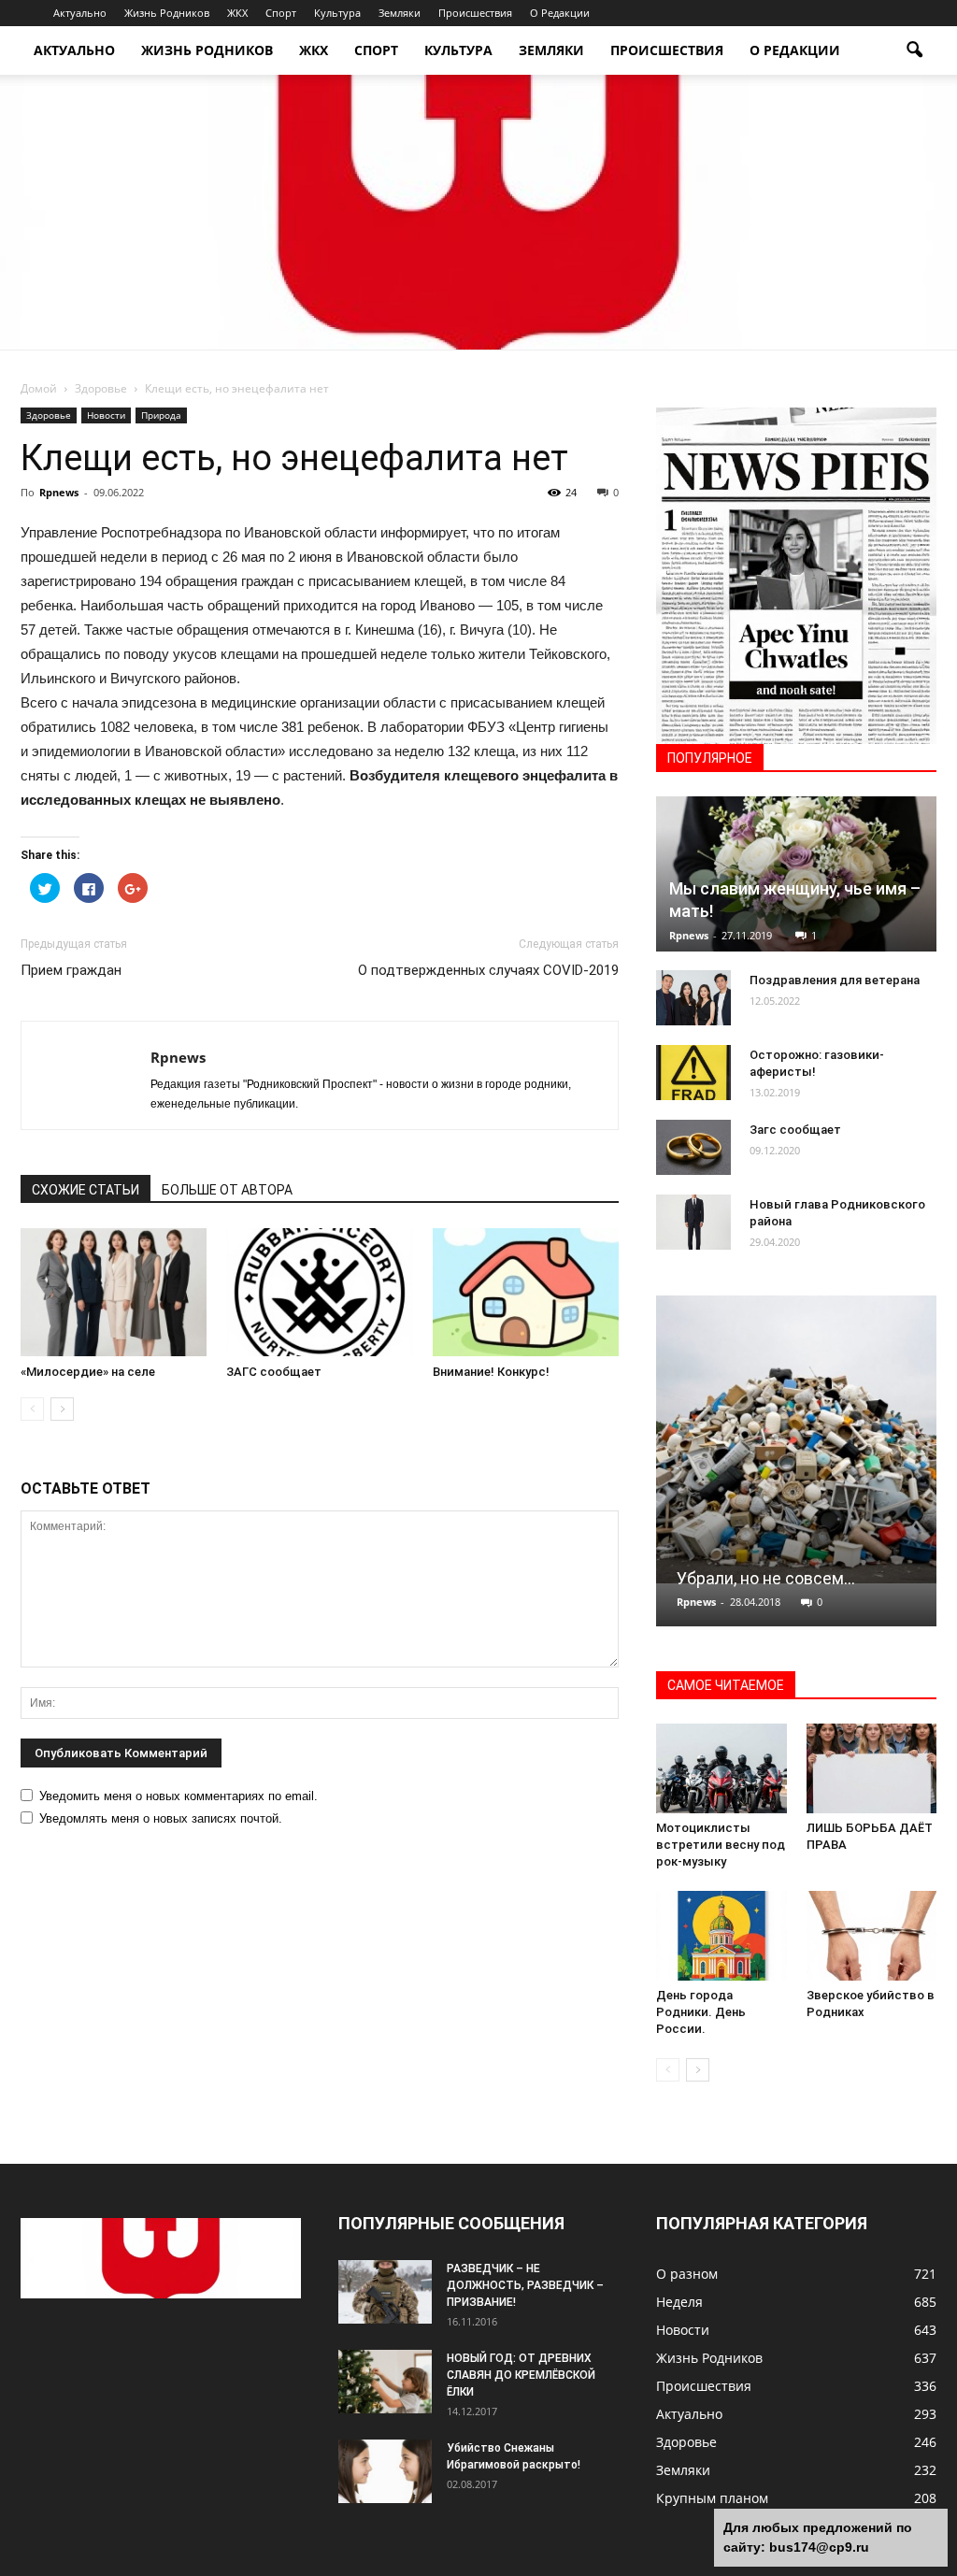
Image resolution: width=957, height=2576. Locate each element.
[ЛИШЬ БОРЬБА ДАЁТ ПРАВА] (872, 1768)
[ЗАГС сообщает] (319, 1292)
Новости (106, 415)
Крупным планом (712, 2498)
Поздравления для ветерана (835, 980)
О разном (687, 2274)
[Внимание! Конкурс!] (526, 1292)
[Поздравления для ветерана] (693, 998)
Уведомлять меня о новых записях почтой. (161, 1818)
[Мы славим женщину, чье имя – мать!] (796, 874)
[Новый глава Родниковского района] (693, 1223)
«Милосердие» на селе (88, 1372)
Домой (39, 388)
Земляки (400, 13)
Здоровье (49, 415)
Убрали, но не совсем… (766, 1578)
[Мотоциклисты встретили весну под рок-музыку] (721, 1768)
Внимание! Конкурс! (491, 1372)
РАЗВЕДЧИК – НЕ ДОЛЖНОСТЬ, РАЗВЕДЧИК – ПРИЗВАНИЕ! (525, 2285)
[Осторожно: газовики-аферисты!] (693, 1073)
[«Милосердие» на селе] (114, 1292)
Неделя (679, 2302)
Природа (161, 415)
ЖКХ (237, 13)
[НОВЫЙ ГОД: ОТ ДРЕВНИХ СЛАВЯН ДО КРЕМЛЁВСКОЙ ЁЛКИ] (385, 2382)
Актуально (80, 13)
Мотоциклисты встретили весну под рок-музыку (721, 1845)
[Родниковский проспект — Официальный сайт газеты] (478, 212)
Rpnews (59, 492)
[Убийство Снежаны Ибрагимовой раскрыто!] (385, 2472)
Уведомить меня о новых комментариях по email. (179, 1796)
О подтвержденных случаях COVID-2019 (488, 970)
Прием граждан (71, 970)
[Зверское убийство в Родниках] (872, 1936)
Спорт (281, 13)
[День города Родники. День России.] (721, 1936)
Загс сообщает (795, 1130)
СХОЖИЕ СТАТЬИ (86, 1190)
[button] (914, 50)
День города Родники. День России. (701, 2012)
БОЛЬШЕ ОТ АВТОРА (227, 1190)
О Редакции (560, 13)
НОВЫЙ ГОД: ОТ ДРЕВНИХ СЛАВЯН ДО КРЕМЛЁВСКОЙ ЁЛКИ (521, 2375)
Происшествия (475, 13)
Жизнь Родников (167, 13)
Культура (337, 13)
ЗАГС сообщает (274, 1372)
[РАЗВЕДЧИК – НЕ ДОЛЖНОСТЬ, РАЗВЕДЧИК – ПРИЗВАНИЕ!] (385, 2292)
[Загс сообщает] (693, 1148)
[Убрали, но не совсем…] (796, 1439)
